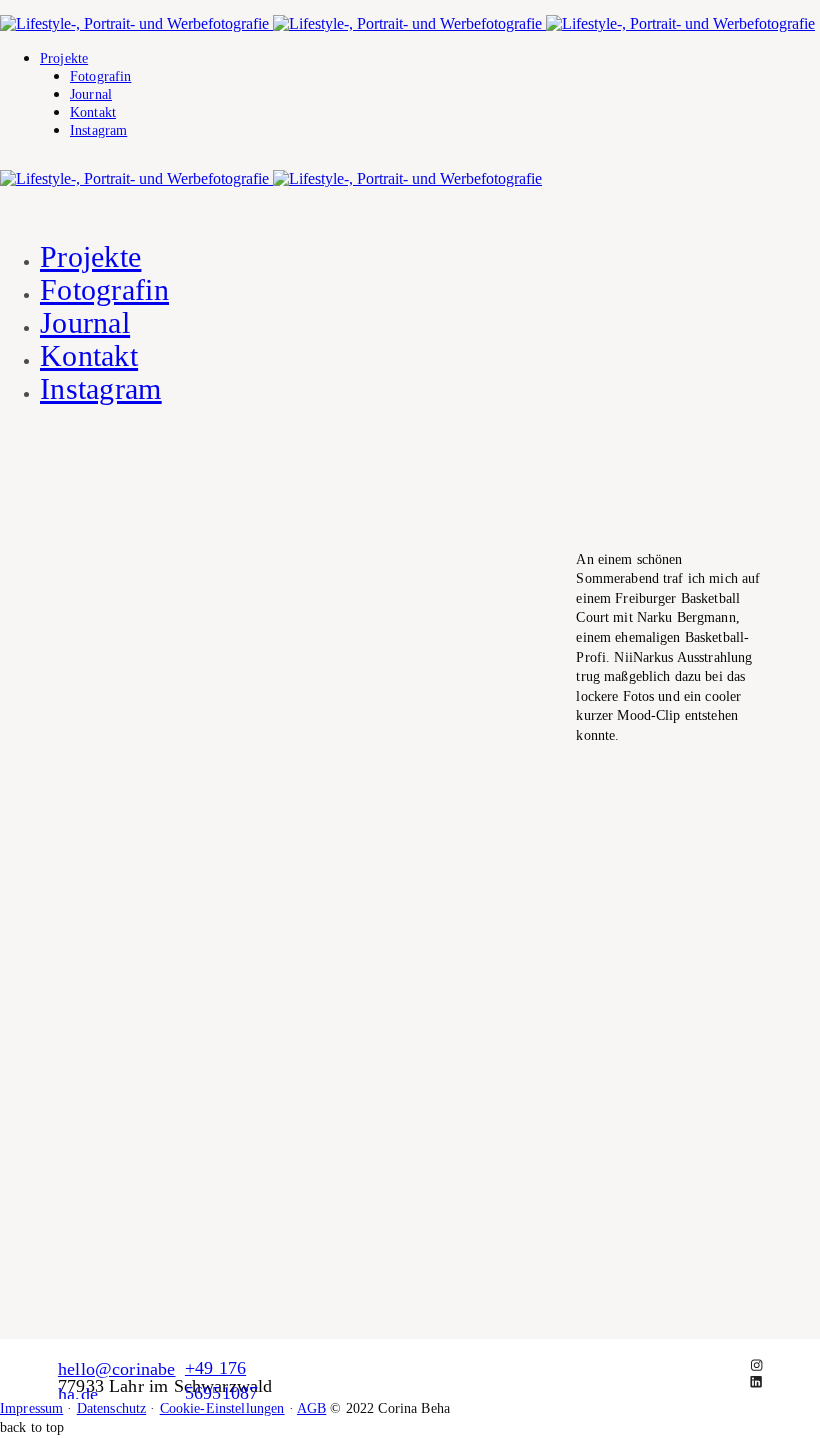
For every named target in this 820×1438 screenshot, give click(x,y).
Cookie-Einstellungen (222, 1408)
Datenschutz (112, 1408)
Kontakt (93, 112)
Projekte (64, 58)
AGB (311, 1408)
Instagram (98, 130)
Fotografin (100, 76)
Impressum (31, 1408)
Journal (91, 94)
